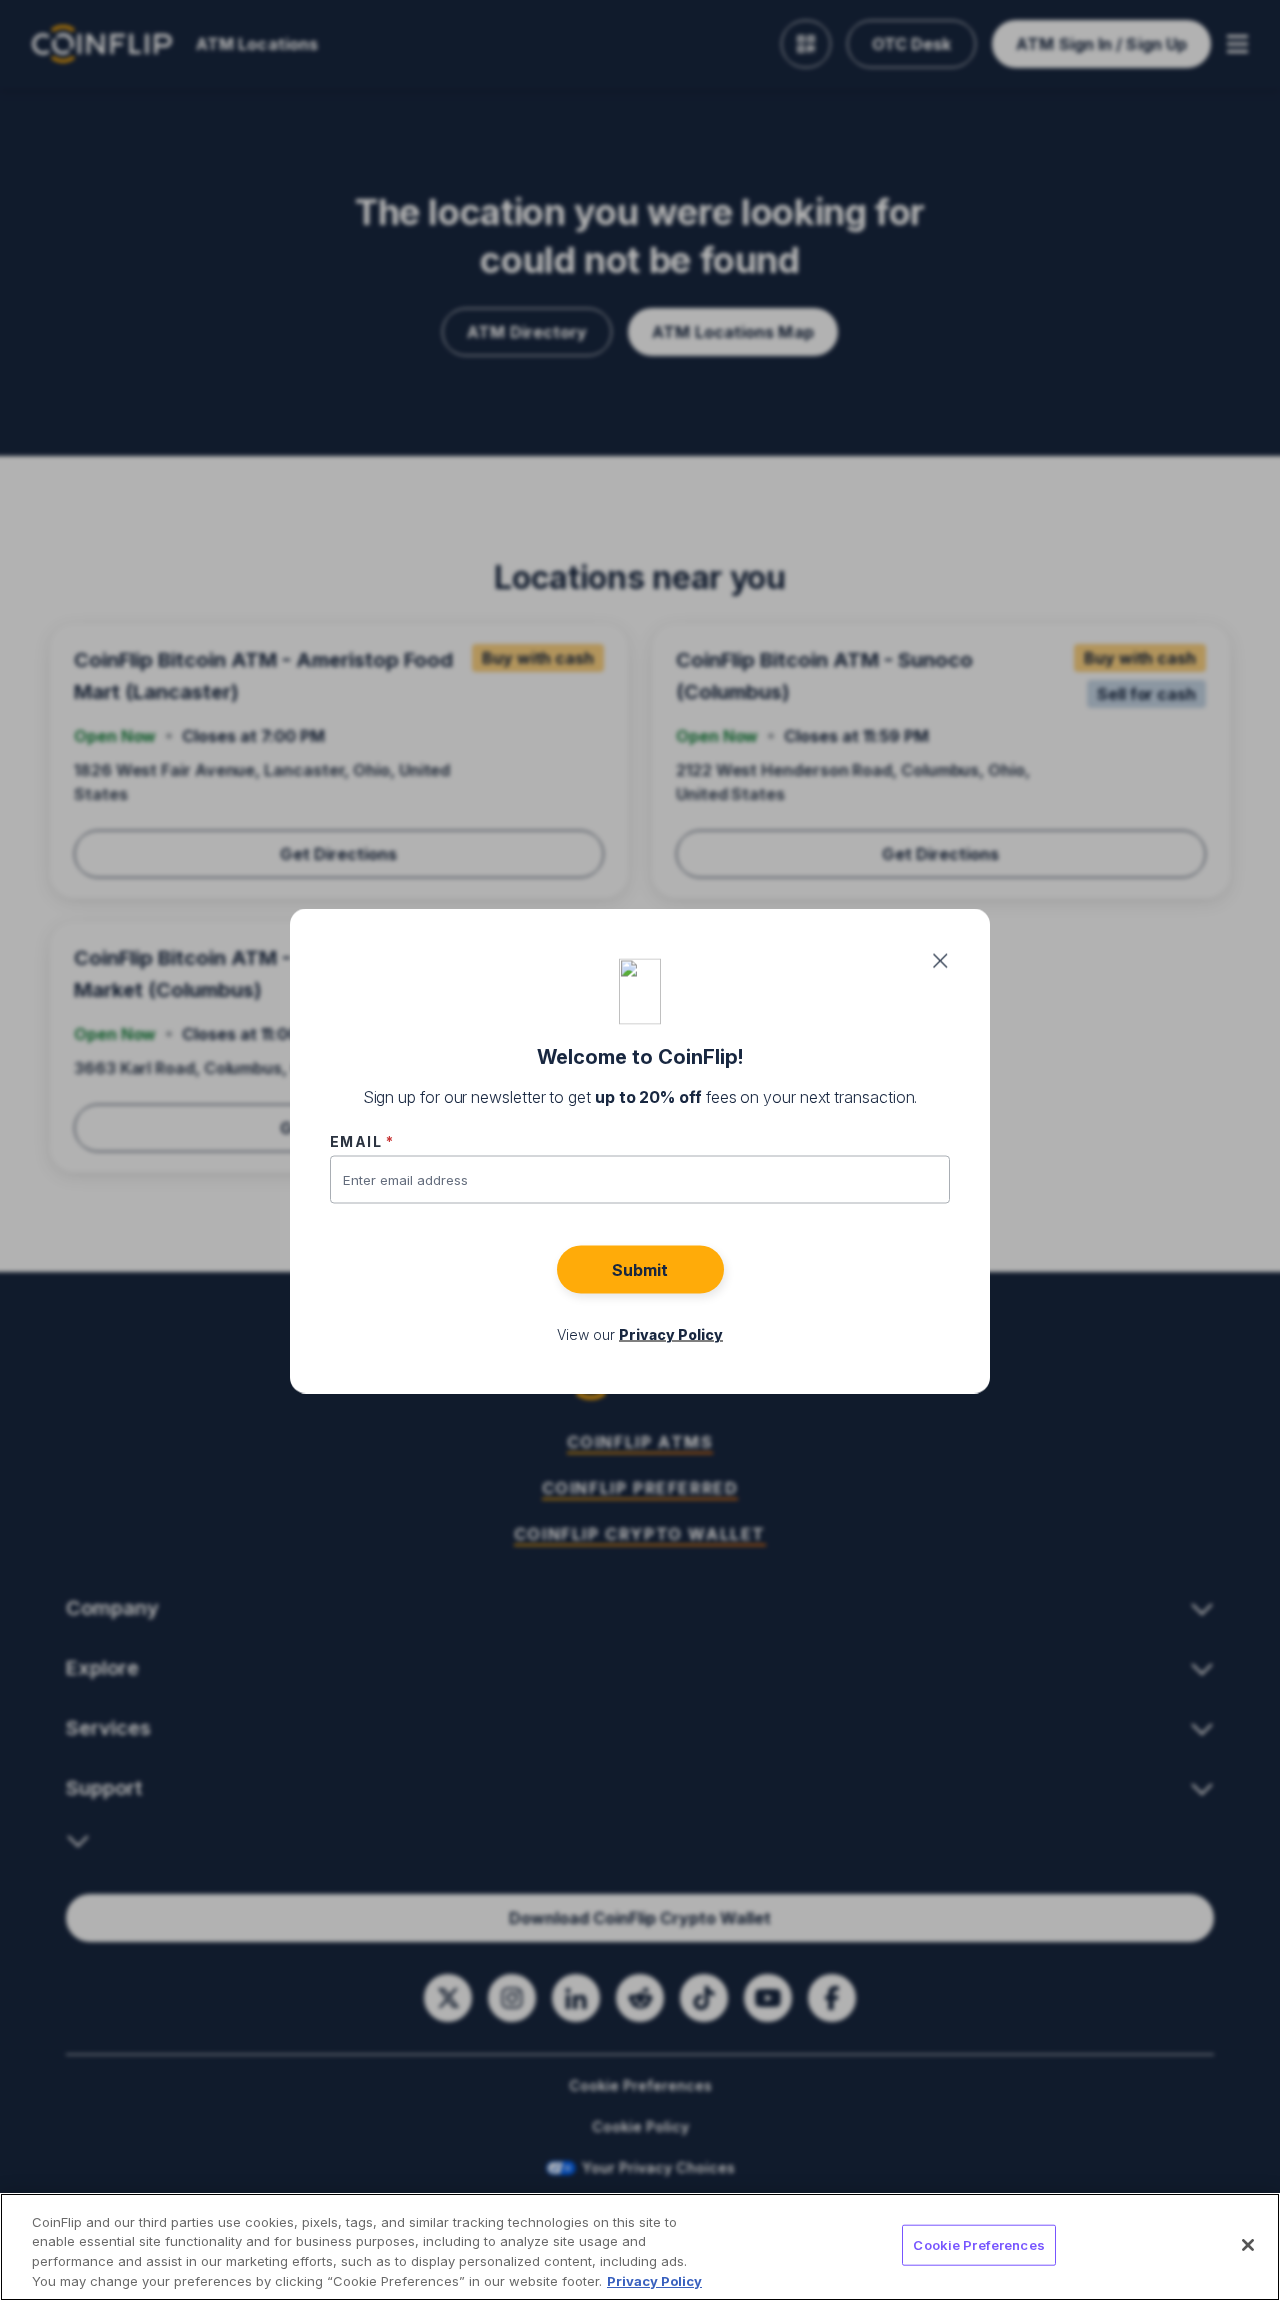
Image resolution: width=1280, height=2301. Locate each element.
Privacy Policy (654, 2280)
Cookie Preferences (978, 2245)
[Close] (1248, 2245)
